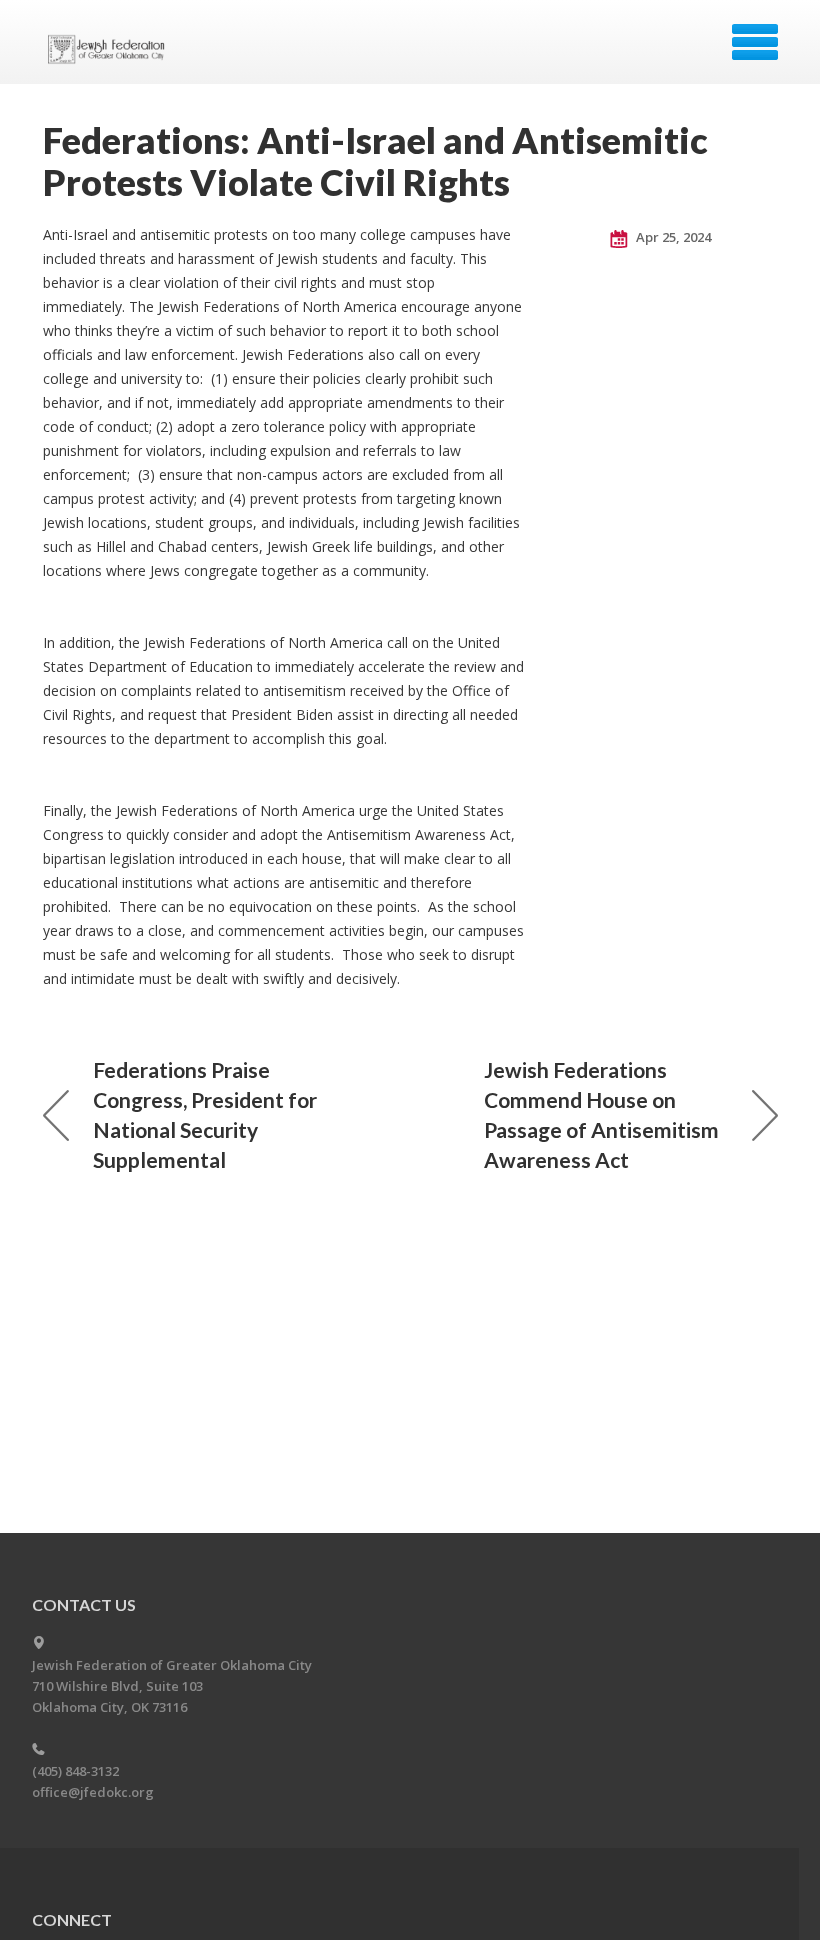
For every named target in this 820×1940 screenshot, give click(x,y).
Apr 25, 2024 (672, 237)
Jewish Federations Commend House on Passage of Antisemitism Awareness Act (601, 1114)
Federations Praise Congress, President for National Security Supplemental (205, 1114)
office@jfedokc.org (93, 1792)
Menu (755, 42)
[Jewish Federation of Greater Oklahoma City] (110, 49)
